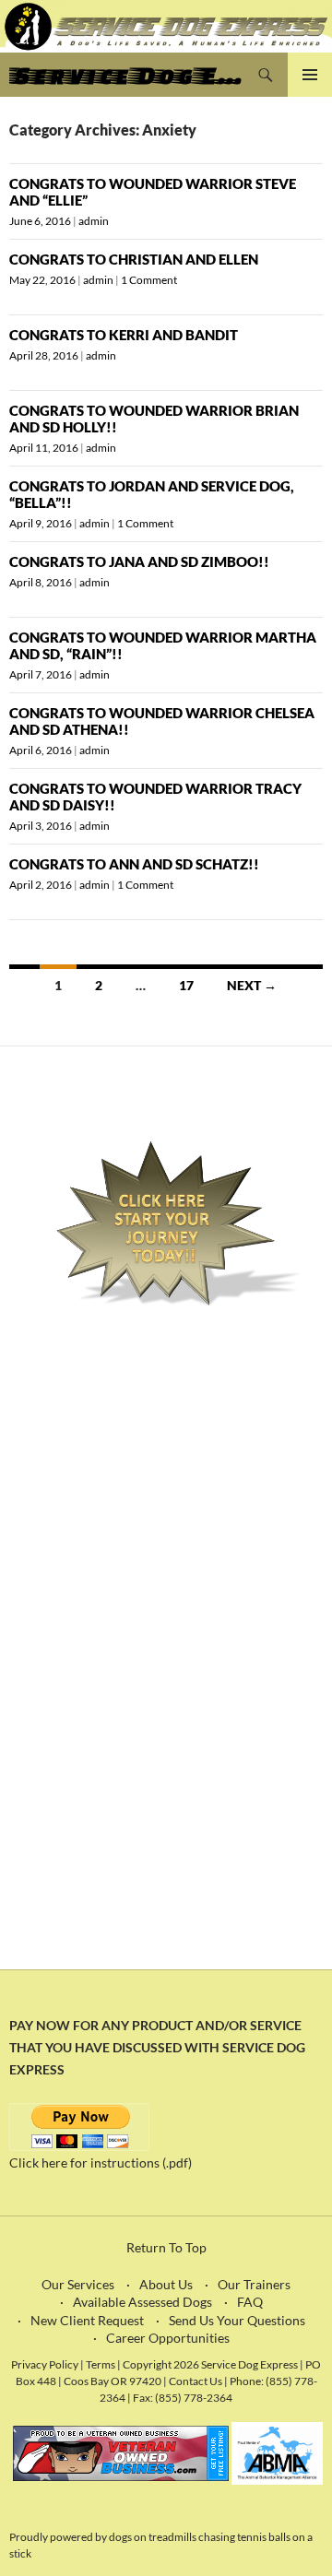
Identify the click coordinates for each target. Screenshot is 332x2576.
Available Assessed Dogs (142, 2302)
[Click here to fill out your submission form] (166, 1224)
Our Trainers (254, 2284)
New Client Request (87, 2320)
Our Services (78, 2284)
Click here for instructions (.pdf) (101, 2162)
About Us (166, 2284)
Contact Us (196, 2381)
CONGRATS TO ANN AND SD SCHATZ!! (134, 864)
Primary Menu (310, 75)
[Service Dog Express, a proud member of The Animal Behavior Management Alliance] (277, 2452)
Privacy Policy (45, 2364)
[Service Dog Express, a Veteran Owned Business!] (121, 2452)
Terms (101, 2364)
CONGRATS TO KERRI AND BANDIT (124, 335)
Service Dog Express (126, 75)
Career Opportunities (168, 2338)
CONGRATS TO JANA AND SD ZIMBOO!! (139, 561)
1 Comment (149, 280)
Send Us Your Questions (237, 2320)
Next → (252, 985)
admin (94, 221)
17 (186, 985)
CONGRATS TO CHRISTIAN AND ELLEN (134, 259)
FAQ (250, 2302)
